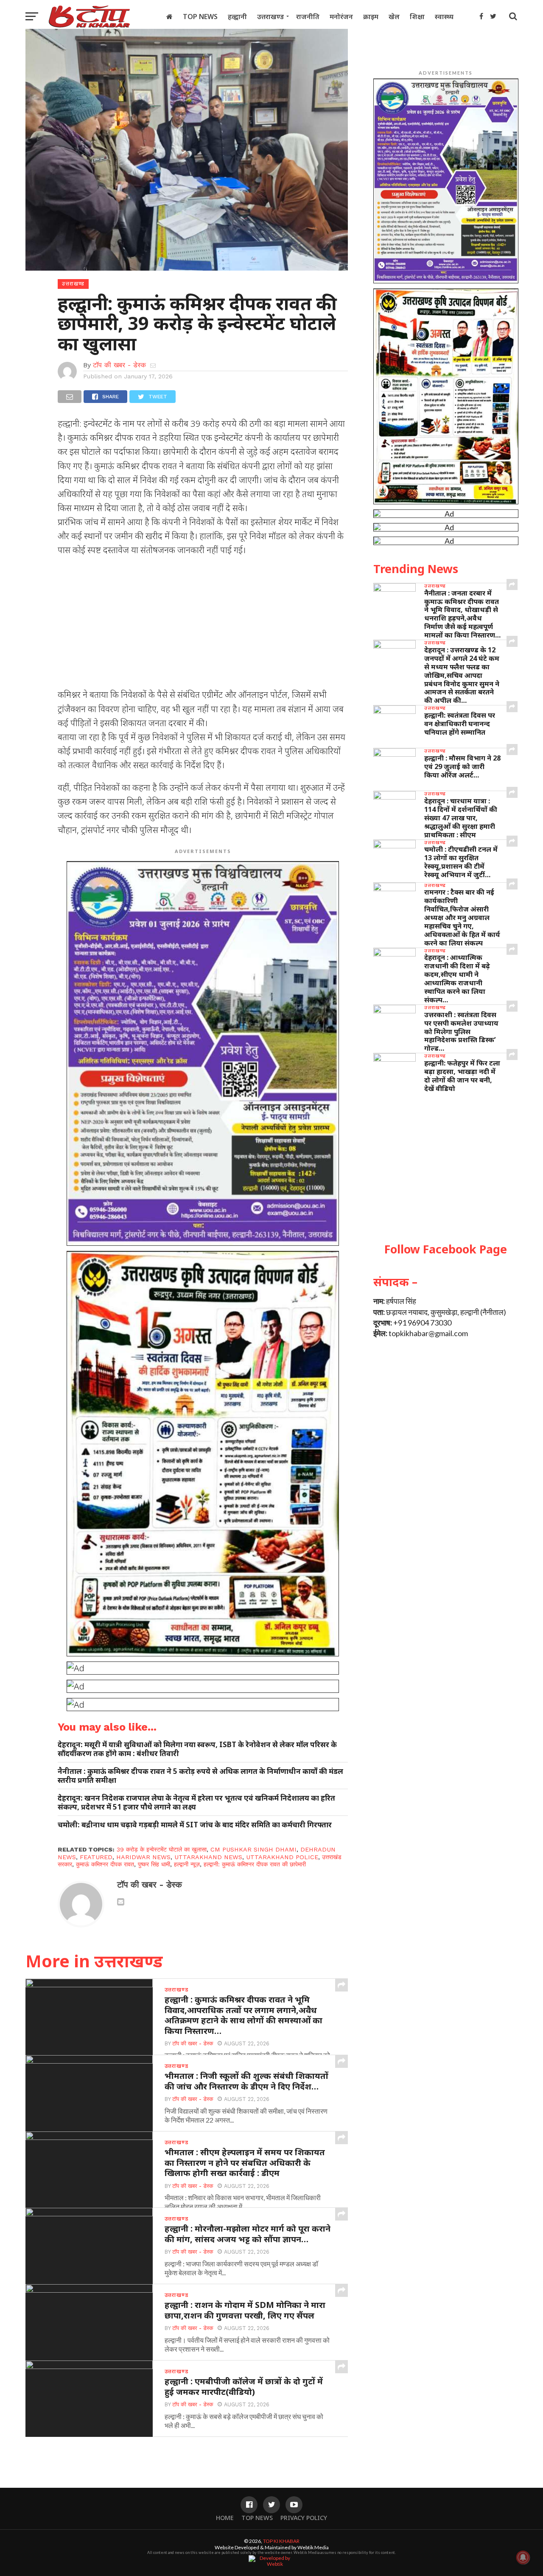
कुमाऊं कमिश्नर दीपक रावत (105, 1864)
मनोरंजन (341, 17)
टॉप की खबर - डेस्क (119, 365)
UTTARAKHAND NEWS (208, 1857)
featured (96, 1857)
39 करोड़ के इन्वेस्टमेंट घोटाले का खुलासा (162, 1849)
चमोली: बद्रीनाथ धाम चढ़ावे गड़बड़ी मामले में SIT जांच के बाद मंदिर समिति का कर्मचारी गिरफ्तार (195, 1825)
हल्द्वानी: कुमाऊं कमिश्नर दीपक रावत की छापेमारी (255, 1864)
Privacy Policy (304, 2518)
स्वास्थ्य (444, 17)
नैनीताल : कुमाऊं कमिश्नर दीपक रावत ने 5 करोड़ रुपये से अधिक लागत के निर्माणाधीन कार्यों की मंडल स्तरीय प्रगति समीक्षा (200, 1776)
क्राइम (371, 17)
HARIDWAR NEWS (143, 1857)
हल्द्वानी (237, 17)
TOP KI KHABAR (281, 2541)
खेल (394, 17)
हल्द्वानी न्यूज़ (187, 1864)
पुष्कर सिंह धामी (154, 1864)
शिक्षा (417, 17)
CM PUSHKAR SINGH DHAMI (253, 1849)
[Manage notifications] (523, 2557)
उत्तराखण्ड (270, 17)
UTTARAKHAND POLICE (282, 1857)
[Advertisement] (203, 625)
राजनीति (308, 17)
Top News (200, 17)
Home (225, 2518)
